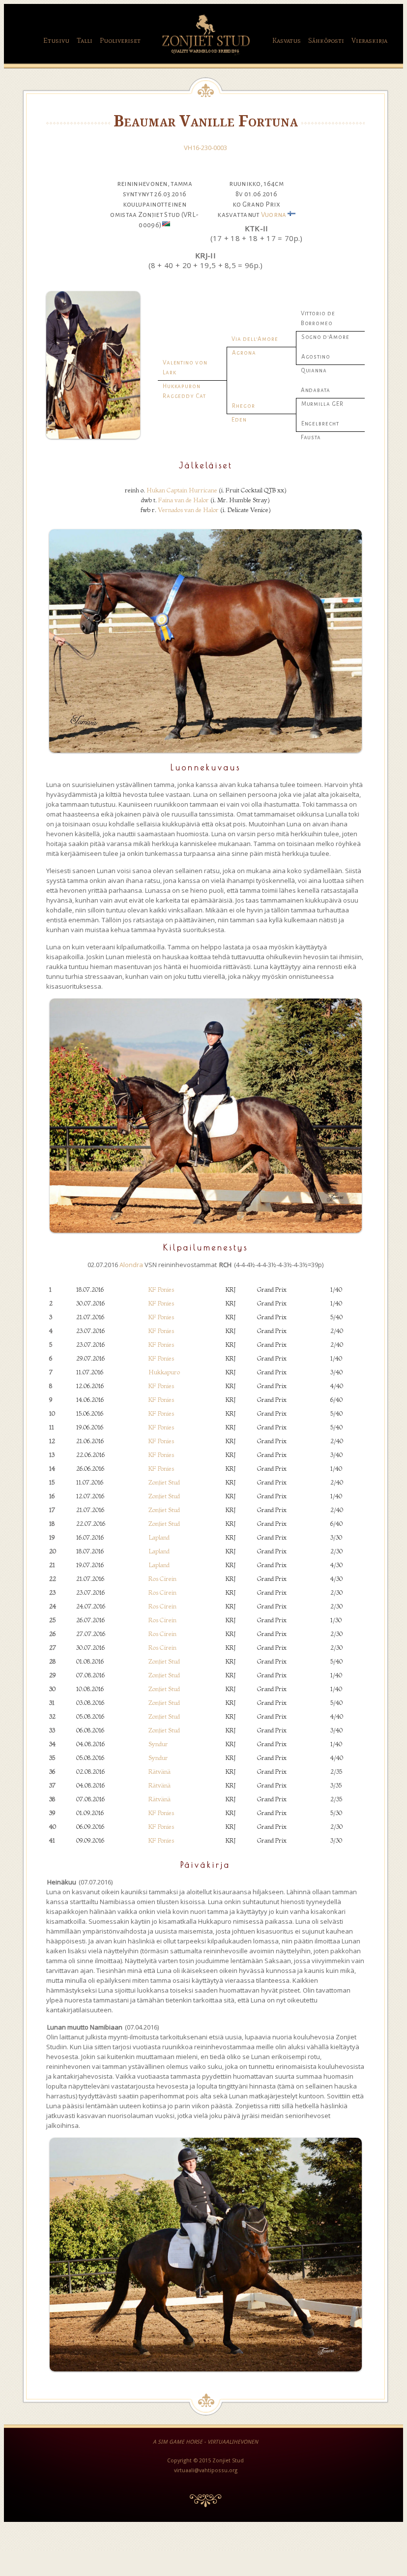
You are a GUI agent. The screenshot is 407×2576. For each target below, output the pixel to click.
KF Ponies (161, 1289)
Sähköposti (326, 41)
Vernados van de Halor (188, 510)
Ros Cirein (162, 1578)
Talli (85, 41)
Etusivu (56, 41)
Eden (239, 420)
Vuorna (274, 215)
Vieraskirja (369, 41)
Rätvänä (160, 1771)
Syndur (158, 1744)
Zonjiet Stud (164, 1482)
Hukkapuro (164, 1372)
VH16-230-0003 (205, 148)
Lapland (159, 1537)
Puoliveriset (120, 41)
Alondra (131, 1265)
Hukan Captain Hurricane (182, 490)
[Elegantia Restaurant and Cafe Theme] (205, 56)
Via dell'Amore (255, 339)
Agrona (244, 353)
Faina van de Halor (184, 500)
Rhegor (243, 406)
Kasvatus (287, 41)
